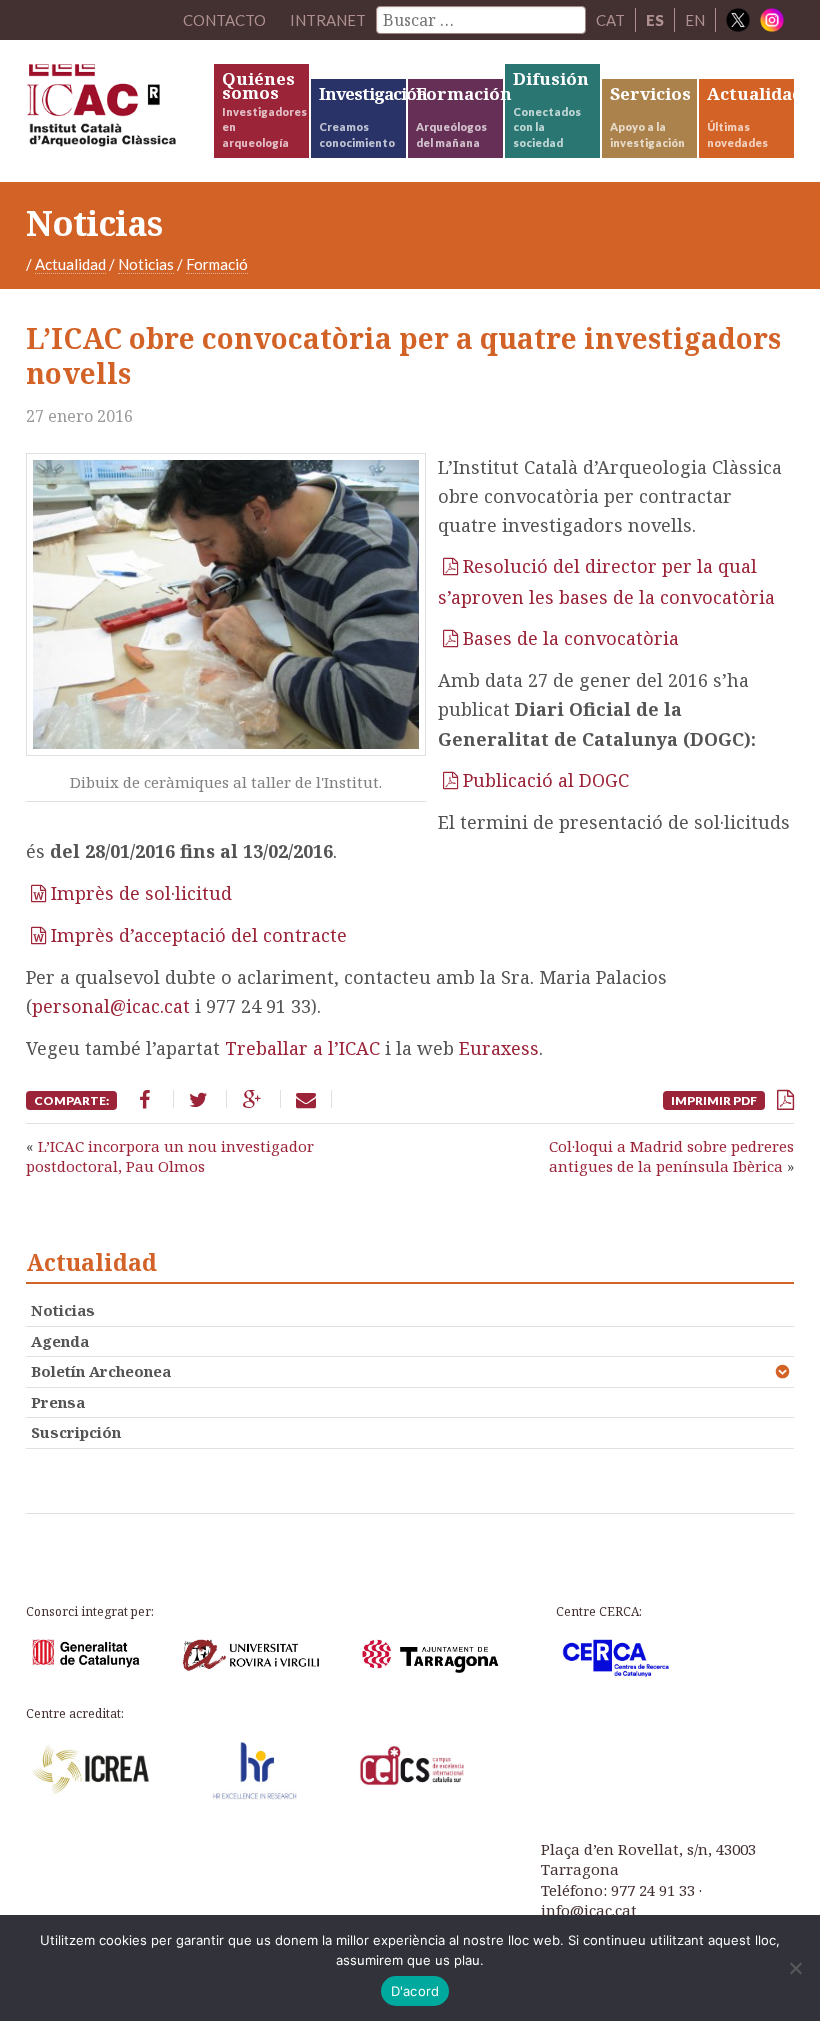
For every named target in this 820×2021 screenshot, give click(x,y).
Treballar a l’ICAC (302, 1048)
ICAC (118, 110)
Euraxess (499, 1048)
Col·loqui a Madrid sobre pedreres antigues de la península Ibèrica (671, 1156)
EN (695, 20)
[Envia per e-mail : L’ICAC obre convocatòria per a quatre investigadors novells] (306, 1099)
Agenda (60, 1341)
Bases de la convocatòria (571, 638)
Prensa (58, 1402)
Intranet (328, 20)
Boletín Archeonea (101, 1371)
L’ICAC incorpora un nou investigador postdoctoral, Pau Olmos (170, 1156)
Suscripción (76, 1432)
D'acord (415, 1991)
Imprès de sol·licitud (141, 893)
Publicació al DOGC (546, 780)
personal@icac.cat (111, 1006)
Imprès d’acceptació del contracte (199, 935)
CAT (610, 20)
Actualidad (70, 264)
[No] (795, 1968)
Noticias (146, 264)
